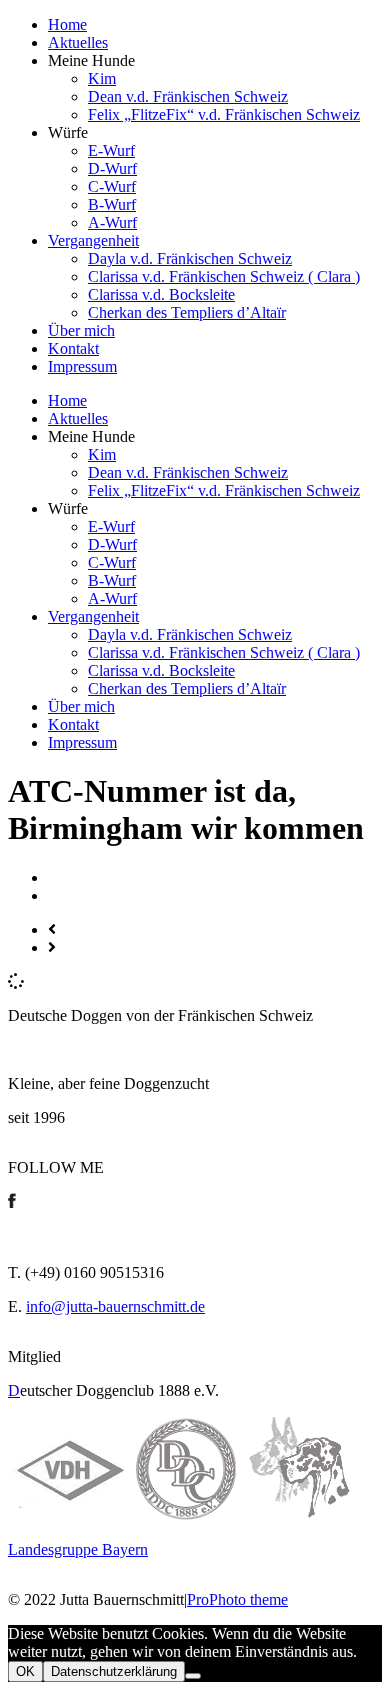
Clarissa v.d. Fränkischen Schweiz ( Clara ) (224, 276)
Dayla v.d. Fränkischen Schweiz (190, 258)
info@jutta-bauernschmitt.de (115, 1306)
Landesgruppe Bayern (78, 1549)
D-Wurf (112, 168)
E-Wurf (111, 150)
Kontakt (73, 348)
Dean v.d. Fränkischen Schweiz (188, 96)
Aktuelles (78, 42)
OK (25, 1671)
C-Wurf (112, 186)
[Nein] (193, 1676)
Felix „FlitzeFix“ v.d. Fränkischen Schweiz (224, 114)
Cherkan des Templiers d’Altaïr (187, 312)
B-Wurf (112, 204)
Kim (102, 78)
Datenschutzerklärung (114, 1671)
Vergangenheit (93, 240)
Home (67, 24)
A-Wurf (112, 222)
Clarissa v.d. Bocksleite (161, 294)
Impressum (82, 366)
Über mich (81, 330)
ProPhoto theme (237, 1599)
